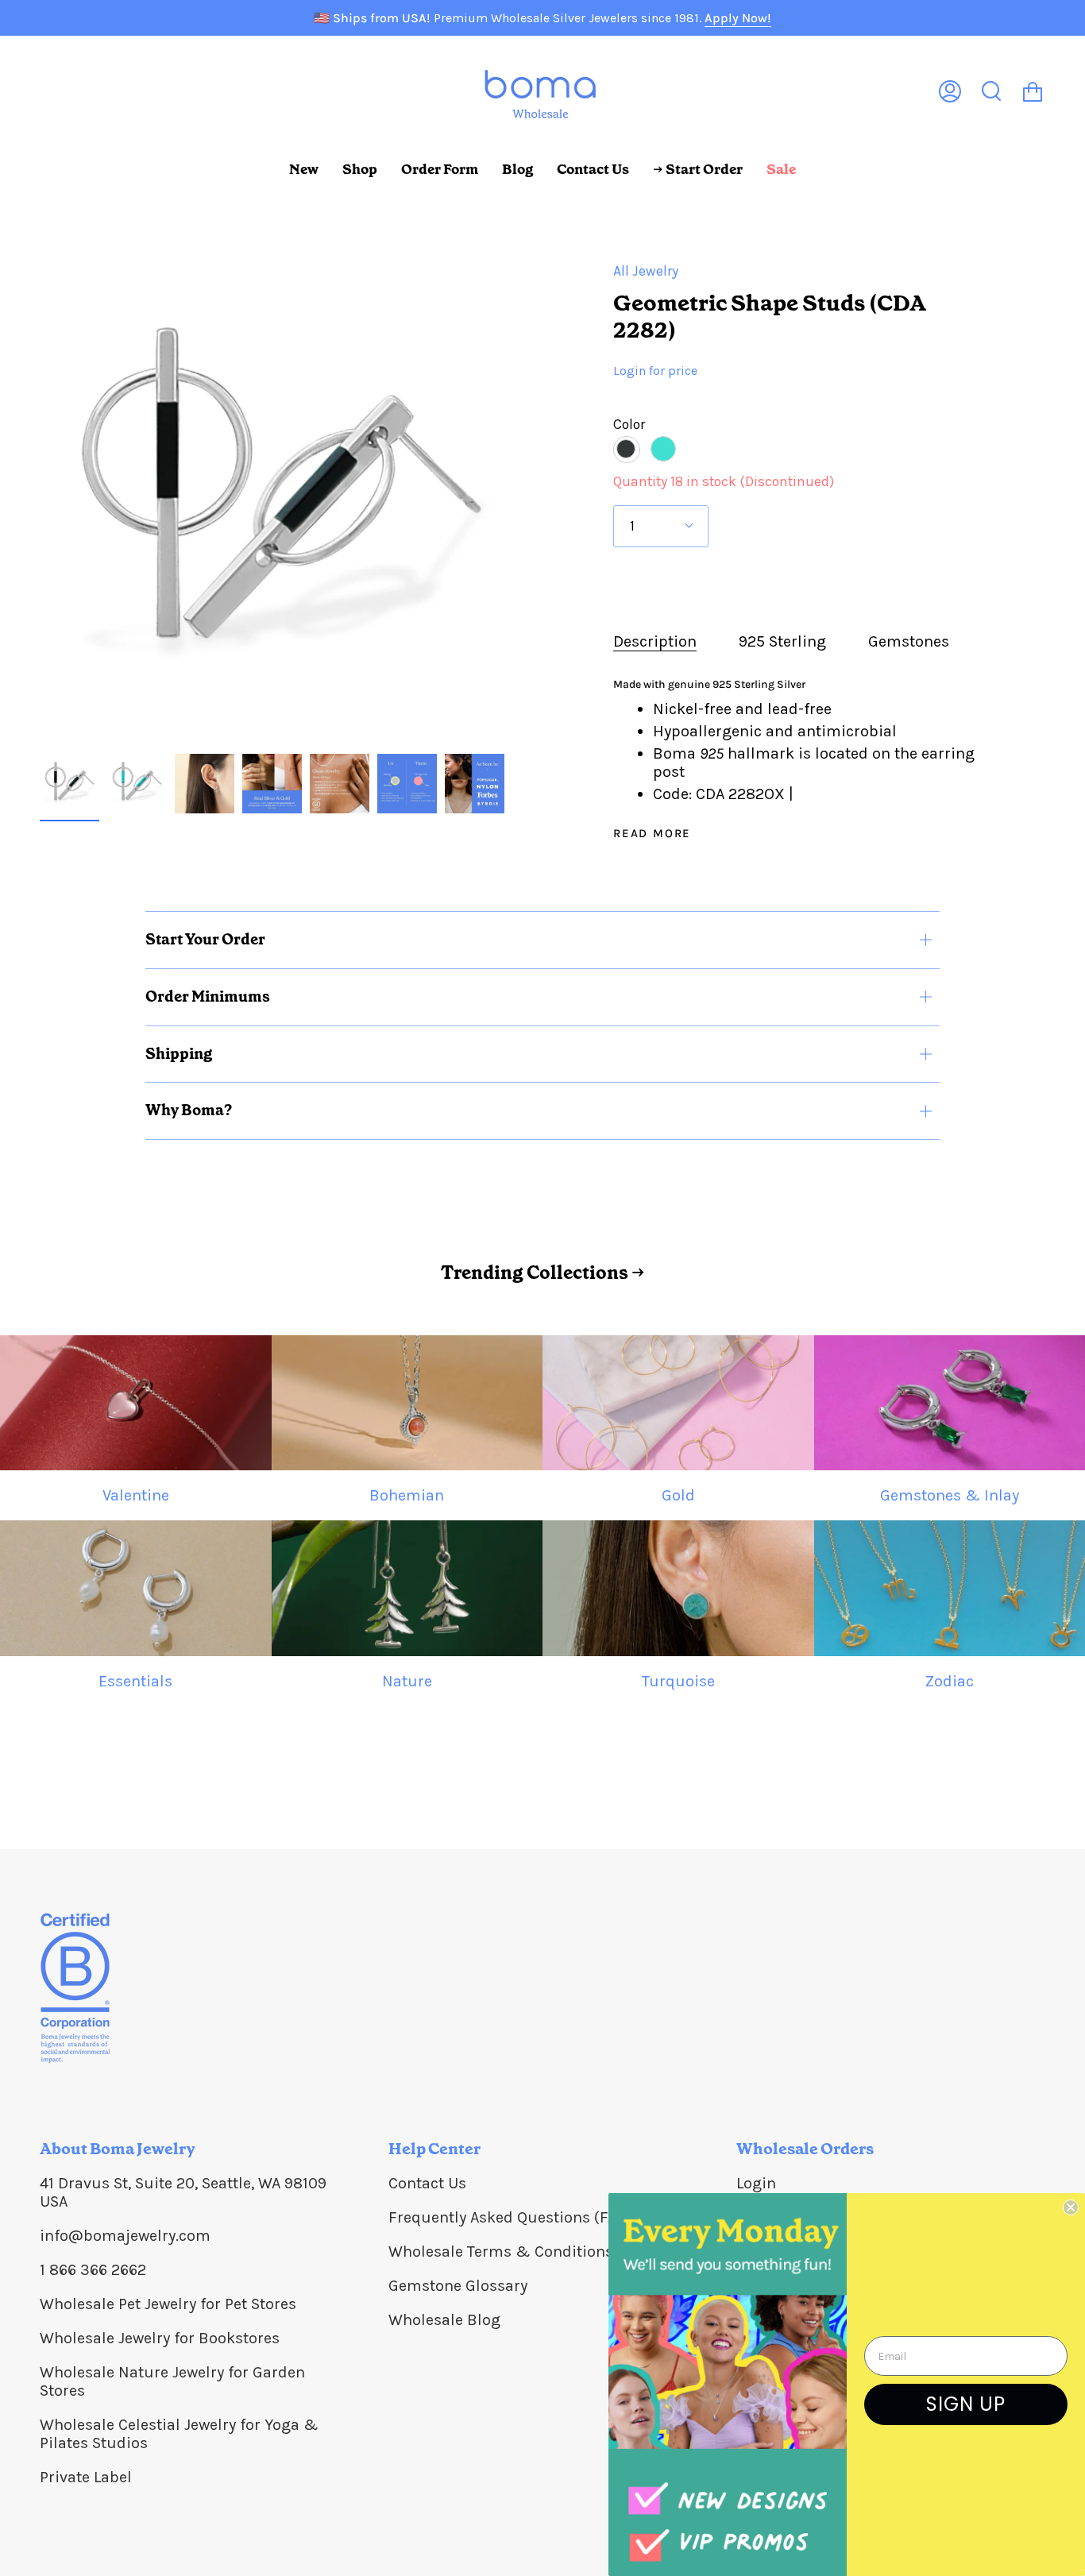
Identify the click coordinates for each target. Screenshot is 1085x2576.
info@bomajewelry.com (125, 2236)
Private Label (86, 2477)
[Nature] (407, 1588)
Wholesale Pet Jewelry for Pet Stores (168, 2304)
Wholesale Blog (444, 2320)
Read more (652, 834)
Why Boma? (189, 1110)
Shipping (179, 1054)
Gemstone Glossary (458, 2286)
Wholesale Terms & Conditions (501, 2252)
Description (655, 641)
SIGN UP (966, 2404)
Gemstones (909, 641)
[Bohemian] (407, 1403)
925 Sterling (782, 641)
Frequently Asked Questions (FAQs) (514, 2217)
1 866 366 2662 (93, 2270)
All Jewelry (646, 271)
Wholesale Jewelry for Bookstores (160, 2338)
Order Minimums (208, 996)
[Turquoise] (678, 1588)
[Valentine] (136, 1403)
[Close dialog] (1071, 2207)
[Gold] (678, 1403)
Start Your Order (205, 939)
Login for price (655, 371)
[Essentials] (136, 1588)
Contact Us (427, 2183)
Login (756, 2183)
